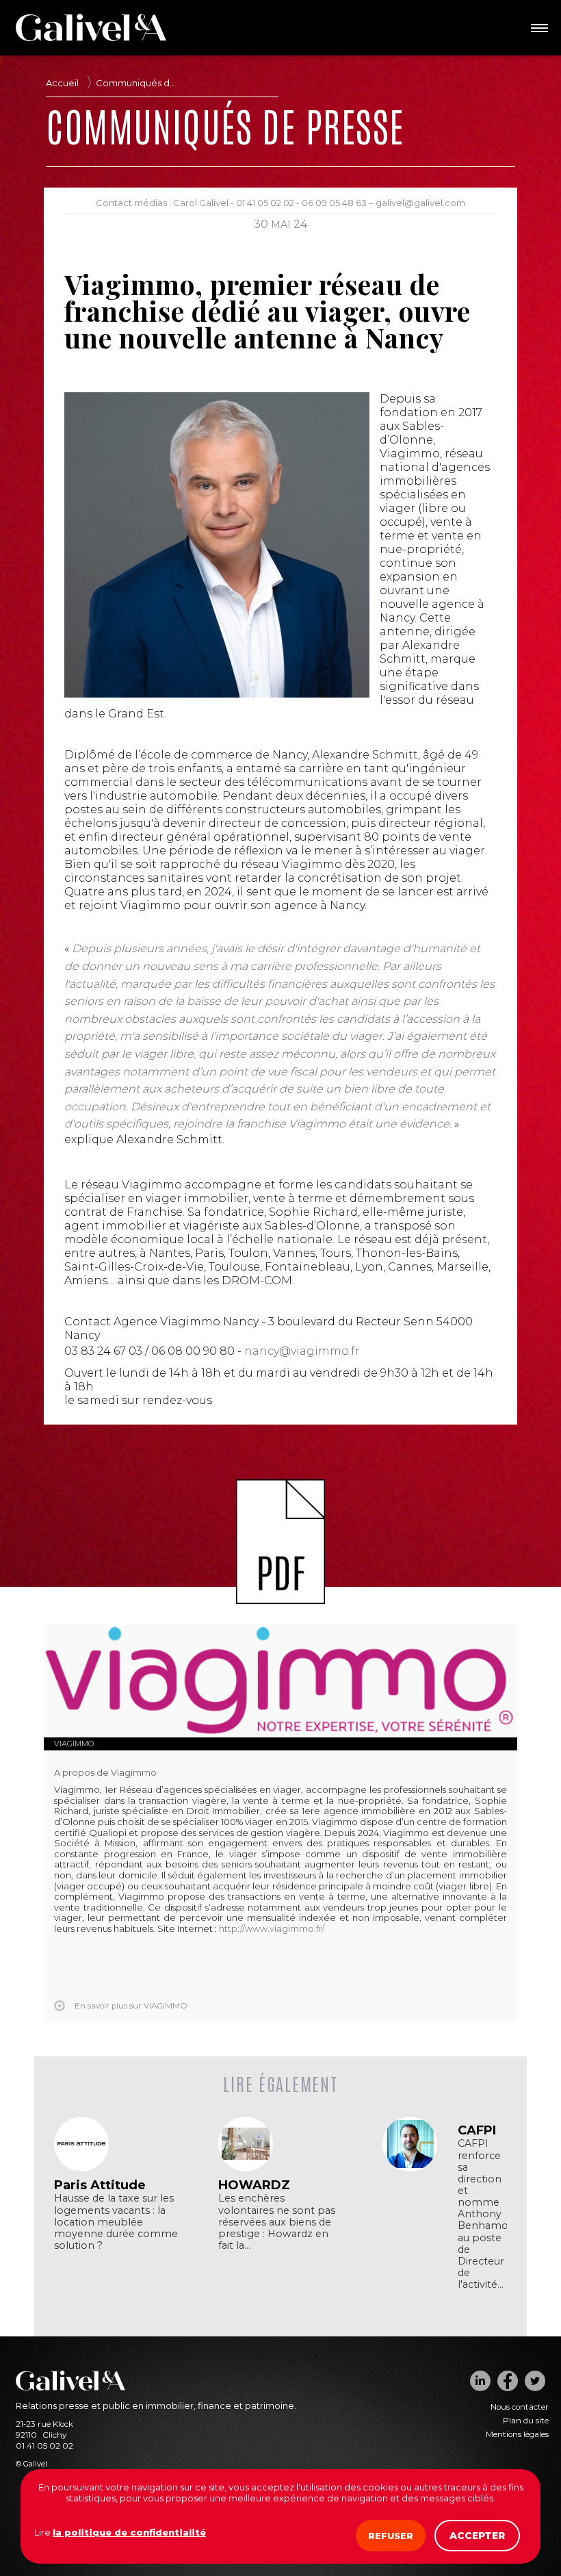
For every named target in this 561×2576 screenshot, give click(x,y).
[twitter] (535, 2381)
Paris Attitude (100, 2185)
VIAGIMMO (74, 1744)
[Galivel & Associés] (91, 38)
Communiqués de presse (139, 83)
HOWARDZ (254, 2185)
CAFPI (477, 2130)
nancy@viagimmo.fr (302, 1351)
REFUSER (391, 2536)
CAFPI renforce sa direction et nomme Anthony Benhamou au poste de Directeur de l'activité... (482, 2214)
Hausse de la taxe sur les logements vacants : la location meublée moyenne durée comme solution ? (116, 2222)
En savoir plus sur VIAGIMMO (131, 2006)
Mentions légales (517, 2434)
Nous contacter (520, 2407)
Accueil (62, 83)
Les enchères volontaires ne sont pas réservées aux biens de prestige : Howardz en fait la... (277, 2222)
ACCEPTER (477, 2536)
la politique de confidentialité (129, 2532)
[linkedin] (480, 2381)
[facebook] (508, 2381)
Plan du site (526, 2421)
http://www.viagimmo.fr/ (272, 1928)
